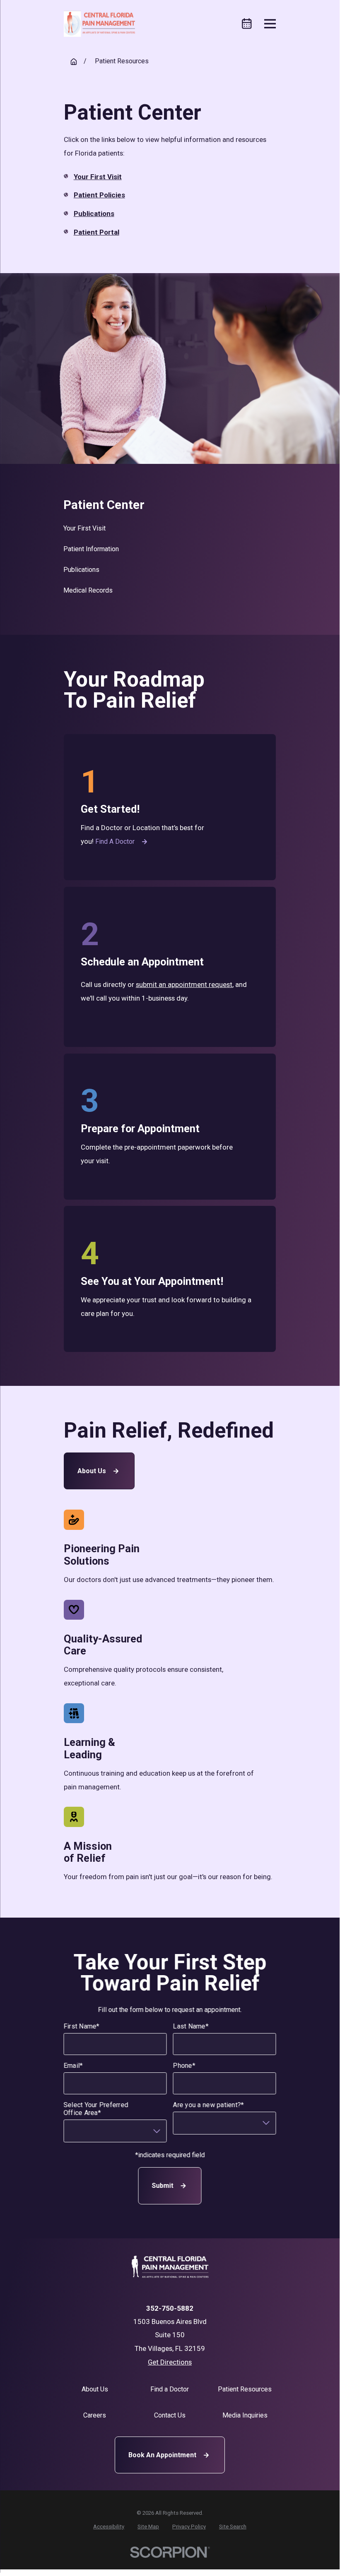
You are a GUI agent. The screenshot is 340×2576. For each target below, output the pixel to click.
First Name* (81, 2026)
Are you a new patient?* (209, 2105)
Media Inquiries (245, 2415)
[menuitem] (170, 528)
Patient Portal (96, 232)
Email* (73, 2066)
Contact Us (170, 2415)
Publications (94, 214)
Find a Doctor (115, 841)
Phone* (184, 2066)
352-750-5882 (170, 2308)
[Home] (100, 24)
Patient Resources (245, 2389)
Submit (162, 2186)
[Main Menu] (270, 24)
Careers (95, 2415)
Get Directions (170, 2362)
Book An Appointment (162, 2455)
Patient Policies (99, 195)
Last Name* (191, 2026)
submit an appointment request (184, 984)
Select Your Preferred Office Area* (96, 2109)
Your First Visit (98, 177)
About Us (92, 1471)
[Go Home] (74, 62)
